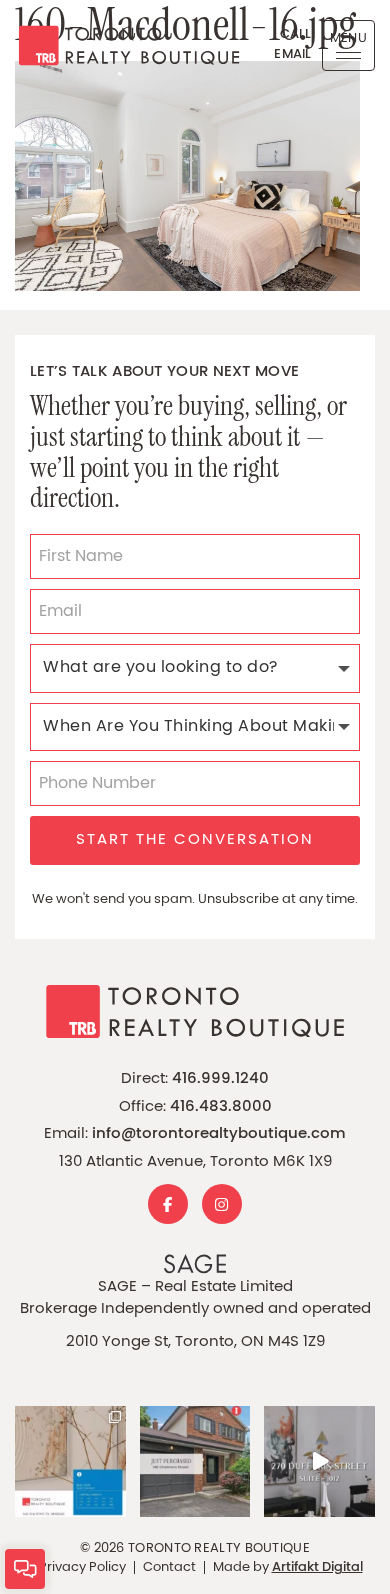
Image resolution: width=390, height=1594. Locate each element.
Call (296, 35)
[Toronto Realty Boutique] (121, 45)
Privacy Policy (82, 1567)
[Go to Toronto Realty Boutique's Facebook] (168, 1204)
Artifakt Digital (317, 1568)
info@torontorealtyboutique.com (219, 1134)
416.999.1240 (220, 1079)
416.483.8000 (221, 1107)
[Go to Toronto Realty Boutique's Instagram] (222, 1204)
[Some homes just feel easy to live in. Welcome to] (319, 1461)
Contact (169, 1567)
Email (293, 55)
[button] (348, 45)
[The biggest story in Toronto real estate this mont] (70, 1461)
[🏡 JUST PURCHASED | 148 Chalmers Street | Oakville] (195, 1461)
